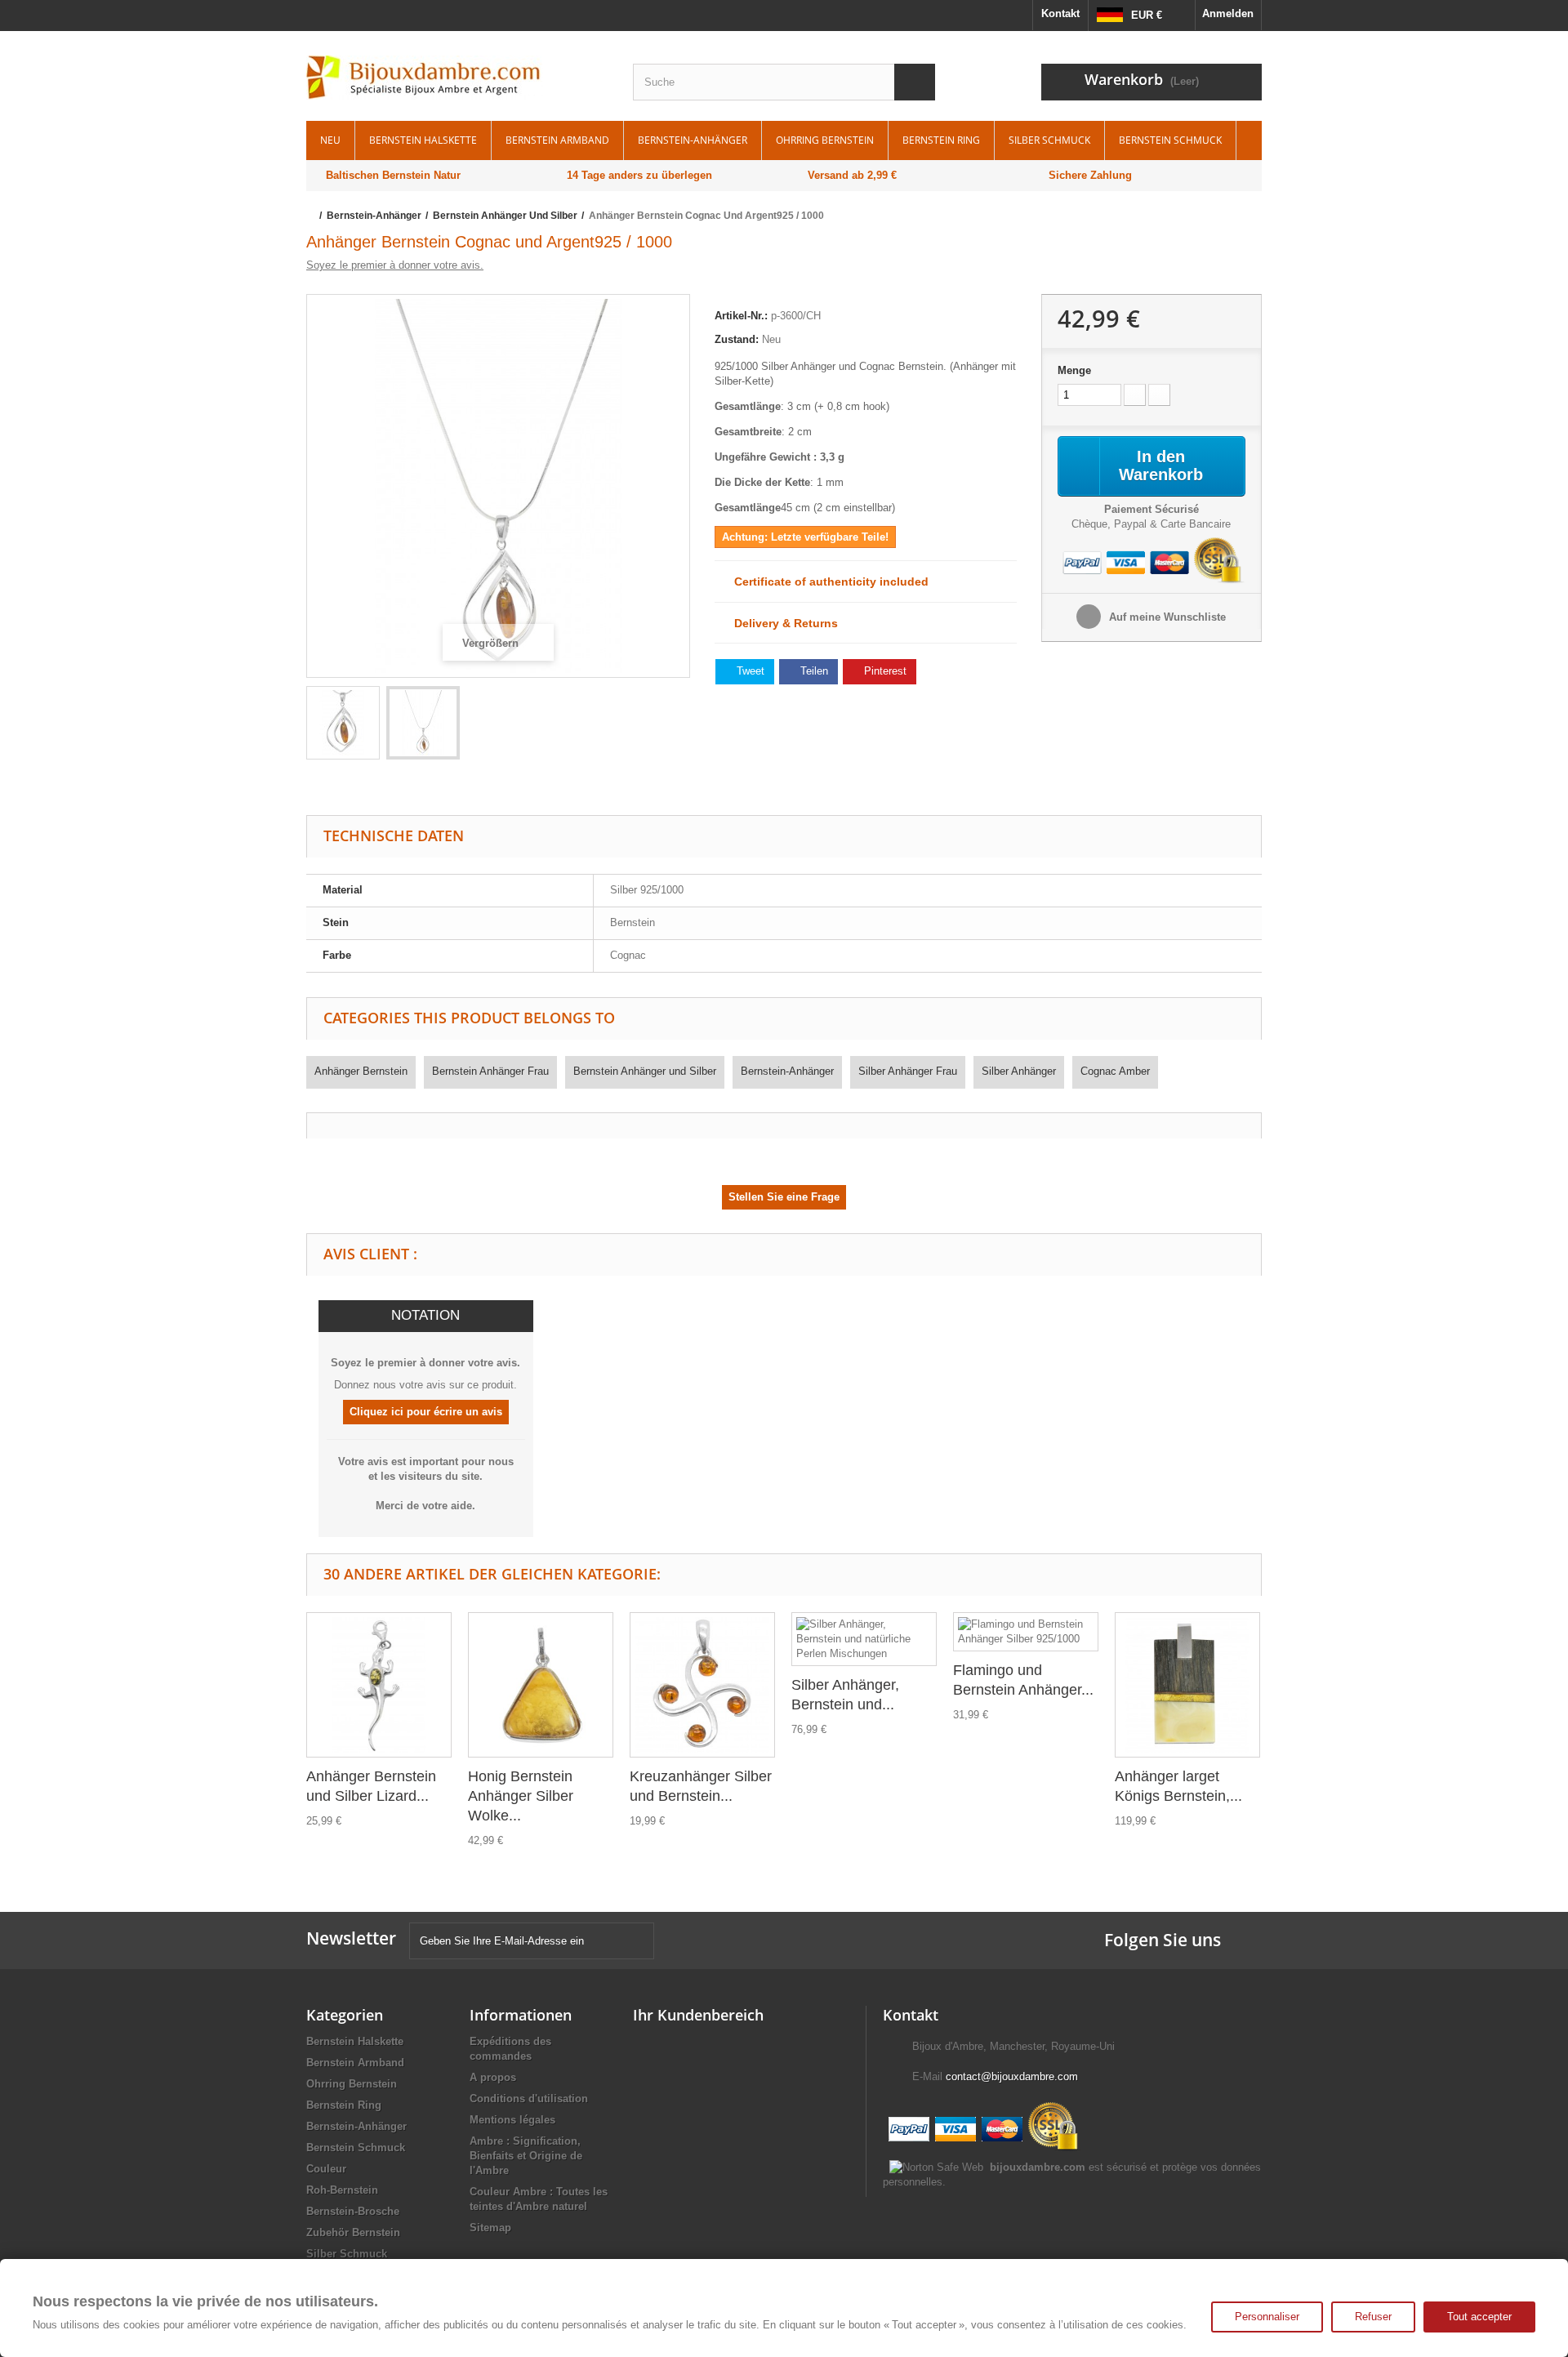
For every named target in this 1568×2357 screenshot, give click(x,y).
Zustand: (737, 339)
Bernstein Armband (557, 140)
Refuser (1373, 2317)
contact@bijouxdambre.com (1012, 2076)
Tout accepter (1479, 2317)
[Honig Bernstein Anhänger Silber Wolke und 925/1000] (541, 1685)
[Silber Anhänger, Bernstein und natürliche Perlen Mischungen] (864, 1639)
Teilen (813, 671)
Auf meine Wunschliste (1166, 617)
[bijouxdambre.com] (457, 78)
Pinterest (884, 671)
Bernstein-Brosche (353, 2211)
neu (330, 140)
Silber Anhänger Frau (908, 1071)
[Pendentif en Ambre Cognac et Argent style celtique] (343, 723)
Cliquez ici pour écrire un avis (426, 1412)
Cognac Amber (1115, 1071)
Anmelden (1228, 13)
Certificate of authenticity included (826, 581)
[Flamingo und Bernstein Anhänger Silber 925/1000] (1026, 1632)
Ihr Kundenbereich (698, 2015)
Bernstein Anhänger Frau (490, 1071)
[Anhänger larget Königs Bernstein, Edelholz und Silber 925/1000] (1187, 1685)
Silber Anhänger (1019, 1071)
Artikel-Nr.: (741, 316)
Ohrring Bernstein (825, 140)
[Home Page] (312, 216)
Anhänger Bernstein (361, 1071)
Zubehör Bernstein (353, 2232)
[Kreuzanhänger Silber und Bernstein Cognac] (702, 1685)
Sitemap (490, 2228)
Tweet (749, 671)
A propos (493, 2077)
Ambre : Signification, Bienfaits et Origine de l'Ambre (526, 2156)
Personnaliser (1267, 2317)
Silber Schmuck (1049, 140)
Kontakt (1060, 13)
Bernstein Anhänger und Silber (645, 1071)
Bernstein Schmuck (1170, 140)
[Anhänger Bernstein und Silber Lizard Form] (379, 1685)
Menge (1074, 370)
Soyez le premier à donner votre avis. (395, 265)
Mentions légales (512, 2120)
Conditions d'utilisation (529, 2099)
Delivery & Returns (781, 623)
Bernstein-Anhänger (693, 140)
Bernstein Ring (941, 140)
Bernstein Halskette (423, 140)
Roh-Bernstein (342, 2190)
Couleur (326, 2169)
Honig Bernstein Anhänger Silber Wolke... (521, 1796)
